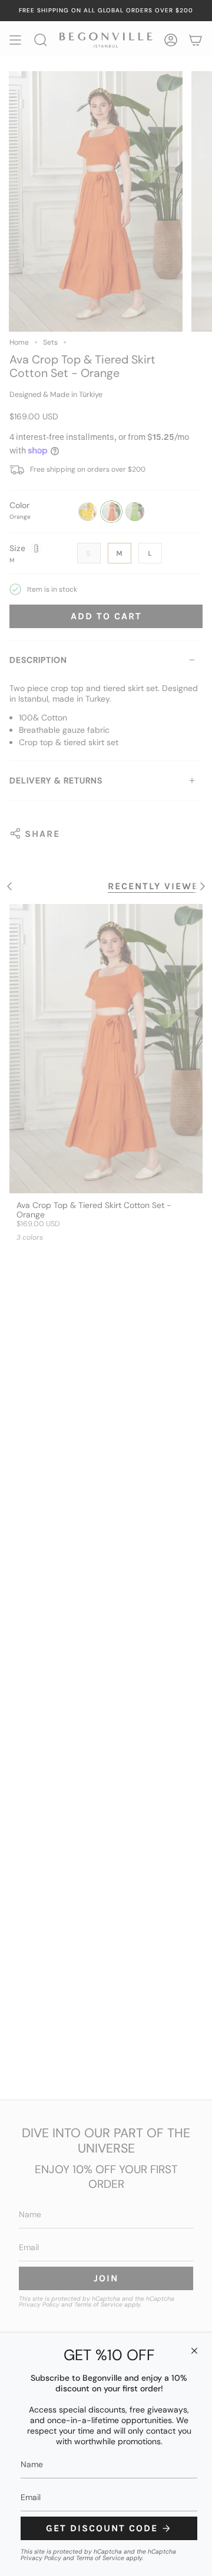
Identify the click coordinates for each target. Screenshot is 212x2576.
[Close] (194, 2351)
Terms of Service (100, 2558)
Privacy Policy (41, 2558)
